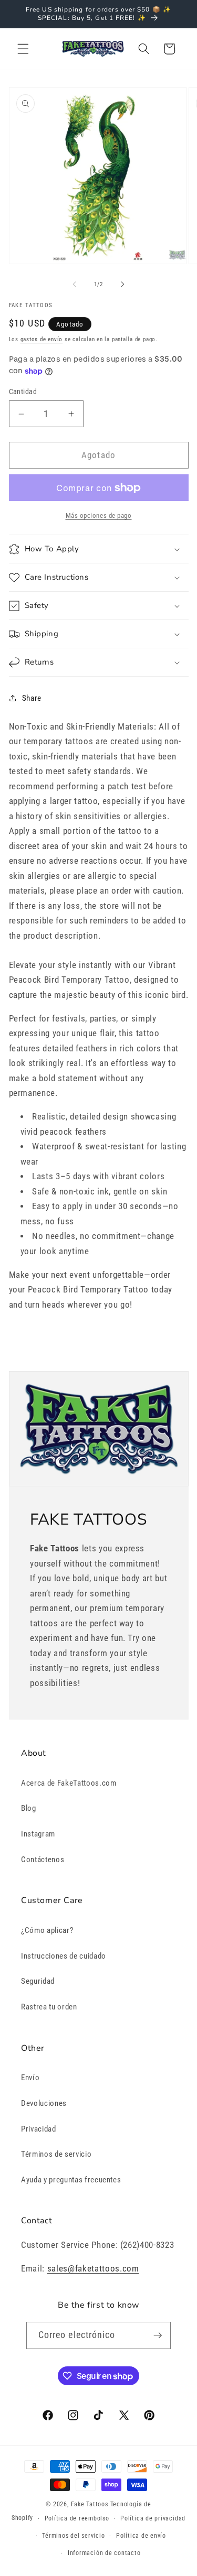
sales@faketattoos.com (93, 2269)
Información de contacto (104, 2553)
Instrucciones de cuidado (64, 1956)
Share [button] (32, 698)
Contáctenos (43, 1860)
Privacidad (39, 2129)
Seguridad (38, 1981)
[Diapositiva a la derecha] (123, 285)
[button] (23, 49)
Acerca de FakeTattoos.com (69, 1783)
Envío (30, 2078)
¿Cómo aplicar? (47, 1930)
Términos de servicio (56, 2154)
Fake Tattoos (90, 2504)
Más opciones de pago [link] (99, 515)
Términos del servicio (73, 2536)
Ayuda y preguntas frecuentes (71, 2180)
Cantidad (23, 392)
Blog (29, 1808)
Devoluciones (44, 2103)
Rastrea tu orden (49, 2007)
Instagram (38, 1834)
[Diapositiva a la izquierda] (74, 285)
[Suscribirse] (158, 2335)
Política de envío (141, 2536)
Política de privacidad (153, 2518)
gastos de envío (42, 339)
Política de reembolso (77, 2518)
